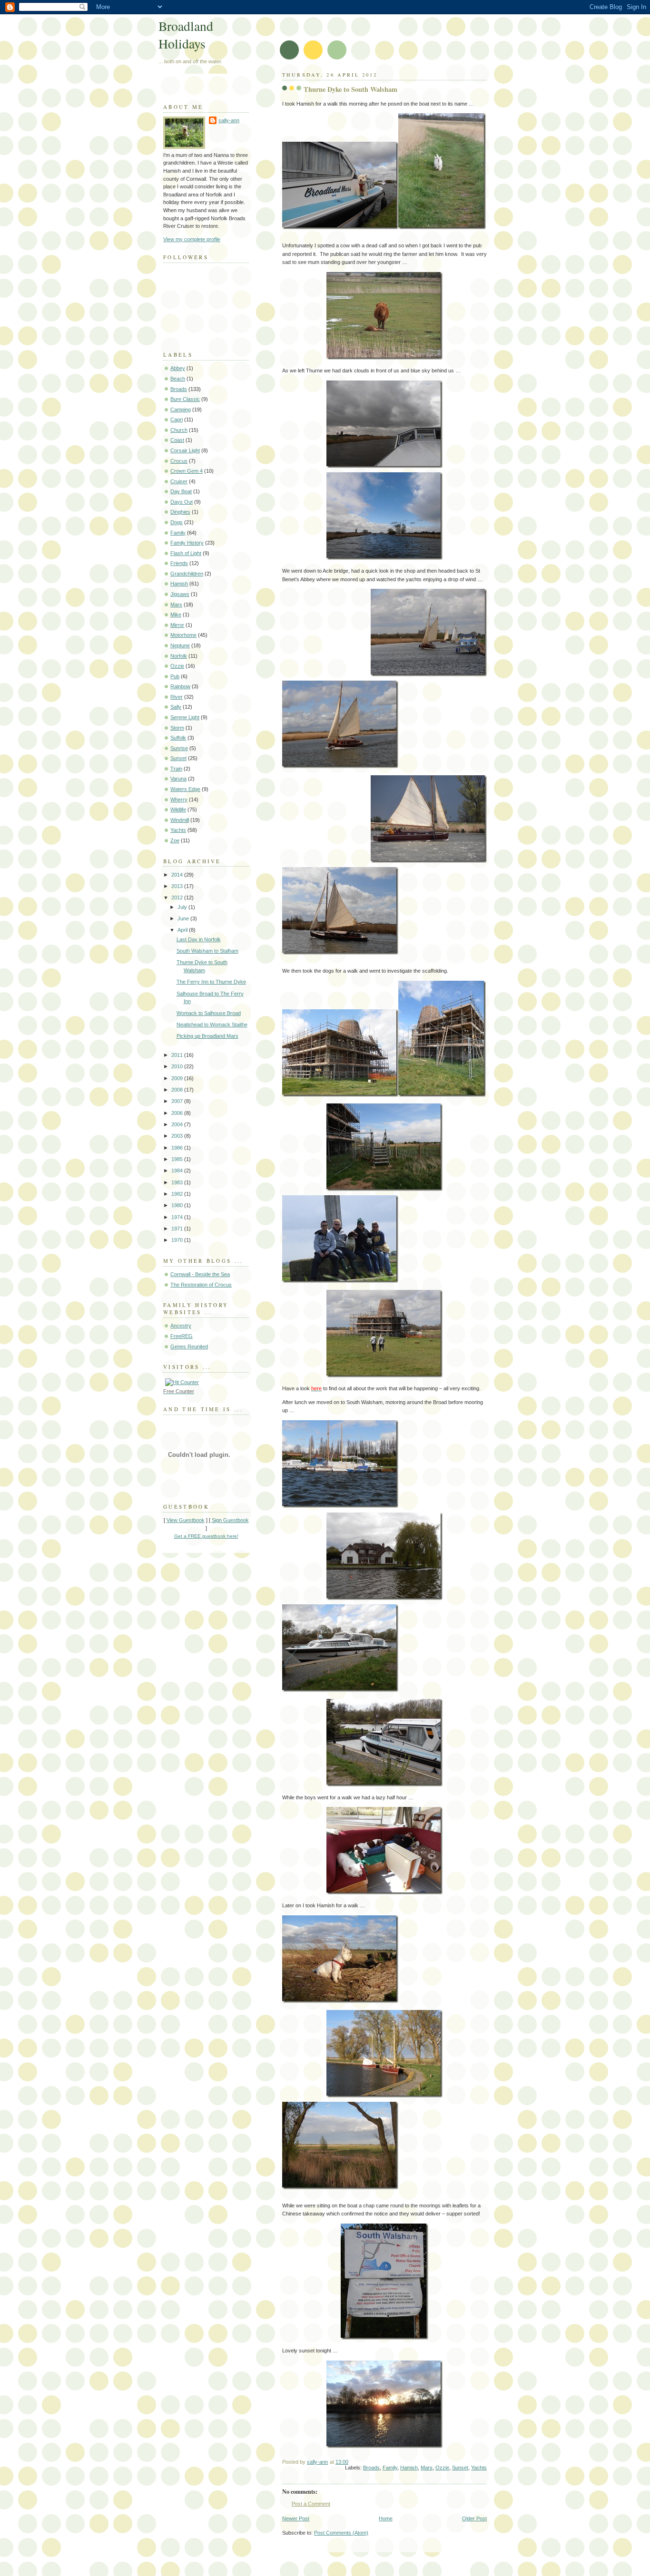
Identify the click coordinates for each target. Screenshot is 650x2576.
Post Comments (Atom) (341, 2533)
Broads (371, 2468)
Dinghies (180, 512)
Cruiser (179, 481)
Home (386, 2518)
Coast (177, 440)
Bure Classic (185, 399)
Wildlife (178, 810)
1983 (178, 1182)
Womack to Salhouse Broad (209, 1013)
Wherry (179, 800)
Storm (177, 728)
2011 (178, 1055)
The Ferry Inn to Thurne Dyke (211, 982)
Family (390, 2468)
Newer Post (296, 2518)
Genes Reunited (189, 1347)
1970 (178, 1240)
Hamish (409, 2468)
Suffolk (178, 738)
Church (179, 430)
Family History (187, 543)
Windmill (180, 820)
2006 (178, 1113)
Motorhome (183, 635)
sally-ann (229, 120)
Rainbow (180, 686)
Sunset (460, 2468)
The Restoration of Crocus (201, 1285)
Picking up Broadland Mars (207, 1036)
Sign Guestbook (230, 1520)
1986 (178, 1148)
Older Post (474, 2518)
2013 (178, 886)
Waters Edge (185, 789)
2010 (178, 1066)
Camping (181, 410)
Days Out (182, 502)
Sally (176, 707)
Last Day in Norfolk (199, 939)
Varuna (178, 779)
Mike (176, 615)
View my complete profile (192, 239)
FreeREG (182, 1336)
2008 (178, 1090)
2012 (178, 898)
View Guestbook (186, 1520)
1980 (178, 1205)
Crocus (179, 461)
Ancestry (181, 1326)
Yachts (479, 2468)
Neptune (180, 645)
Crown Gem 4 (187, 471)
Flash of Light (186, 553)
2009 (178, 1078)
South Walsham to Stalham (207, 951)
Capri (177, 420)
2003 (178, 1136)
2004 (178, 1124)
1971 (178, 1229)
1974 (178, 1217)
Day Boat (181, 491)
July (183, 907)
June (184, 918)
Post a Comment (311, 2504)
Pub (175, 676)
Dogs (177, 522)
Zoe (175, 840)
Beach (178, 379)
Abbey (178, 368)
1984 (178, 1171)
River (177, 697)
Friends (179, 563)
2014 (178, 875)
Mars (427, 2468)
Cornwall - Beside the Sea (200, 1274)
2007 (178, 1101)
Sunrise (179, 748)
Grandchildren (187, 574)
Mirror (177, 625)
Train (176, 769)
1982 (178, 1194)
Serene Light (185, 717)
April (183, 930)
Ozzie (442, 2468)
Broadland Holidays (186, 35)
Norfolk (179, 656)
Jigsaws (180, 594)
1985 (178, 1159)
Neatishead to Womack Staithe (212, 1025)
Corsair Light (185, 450)
